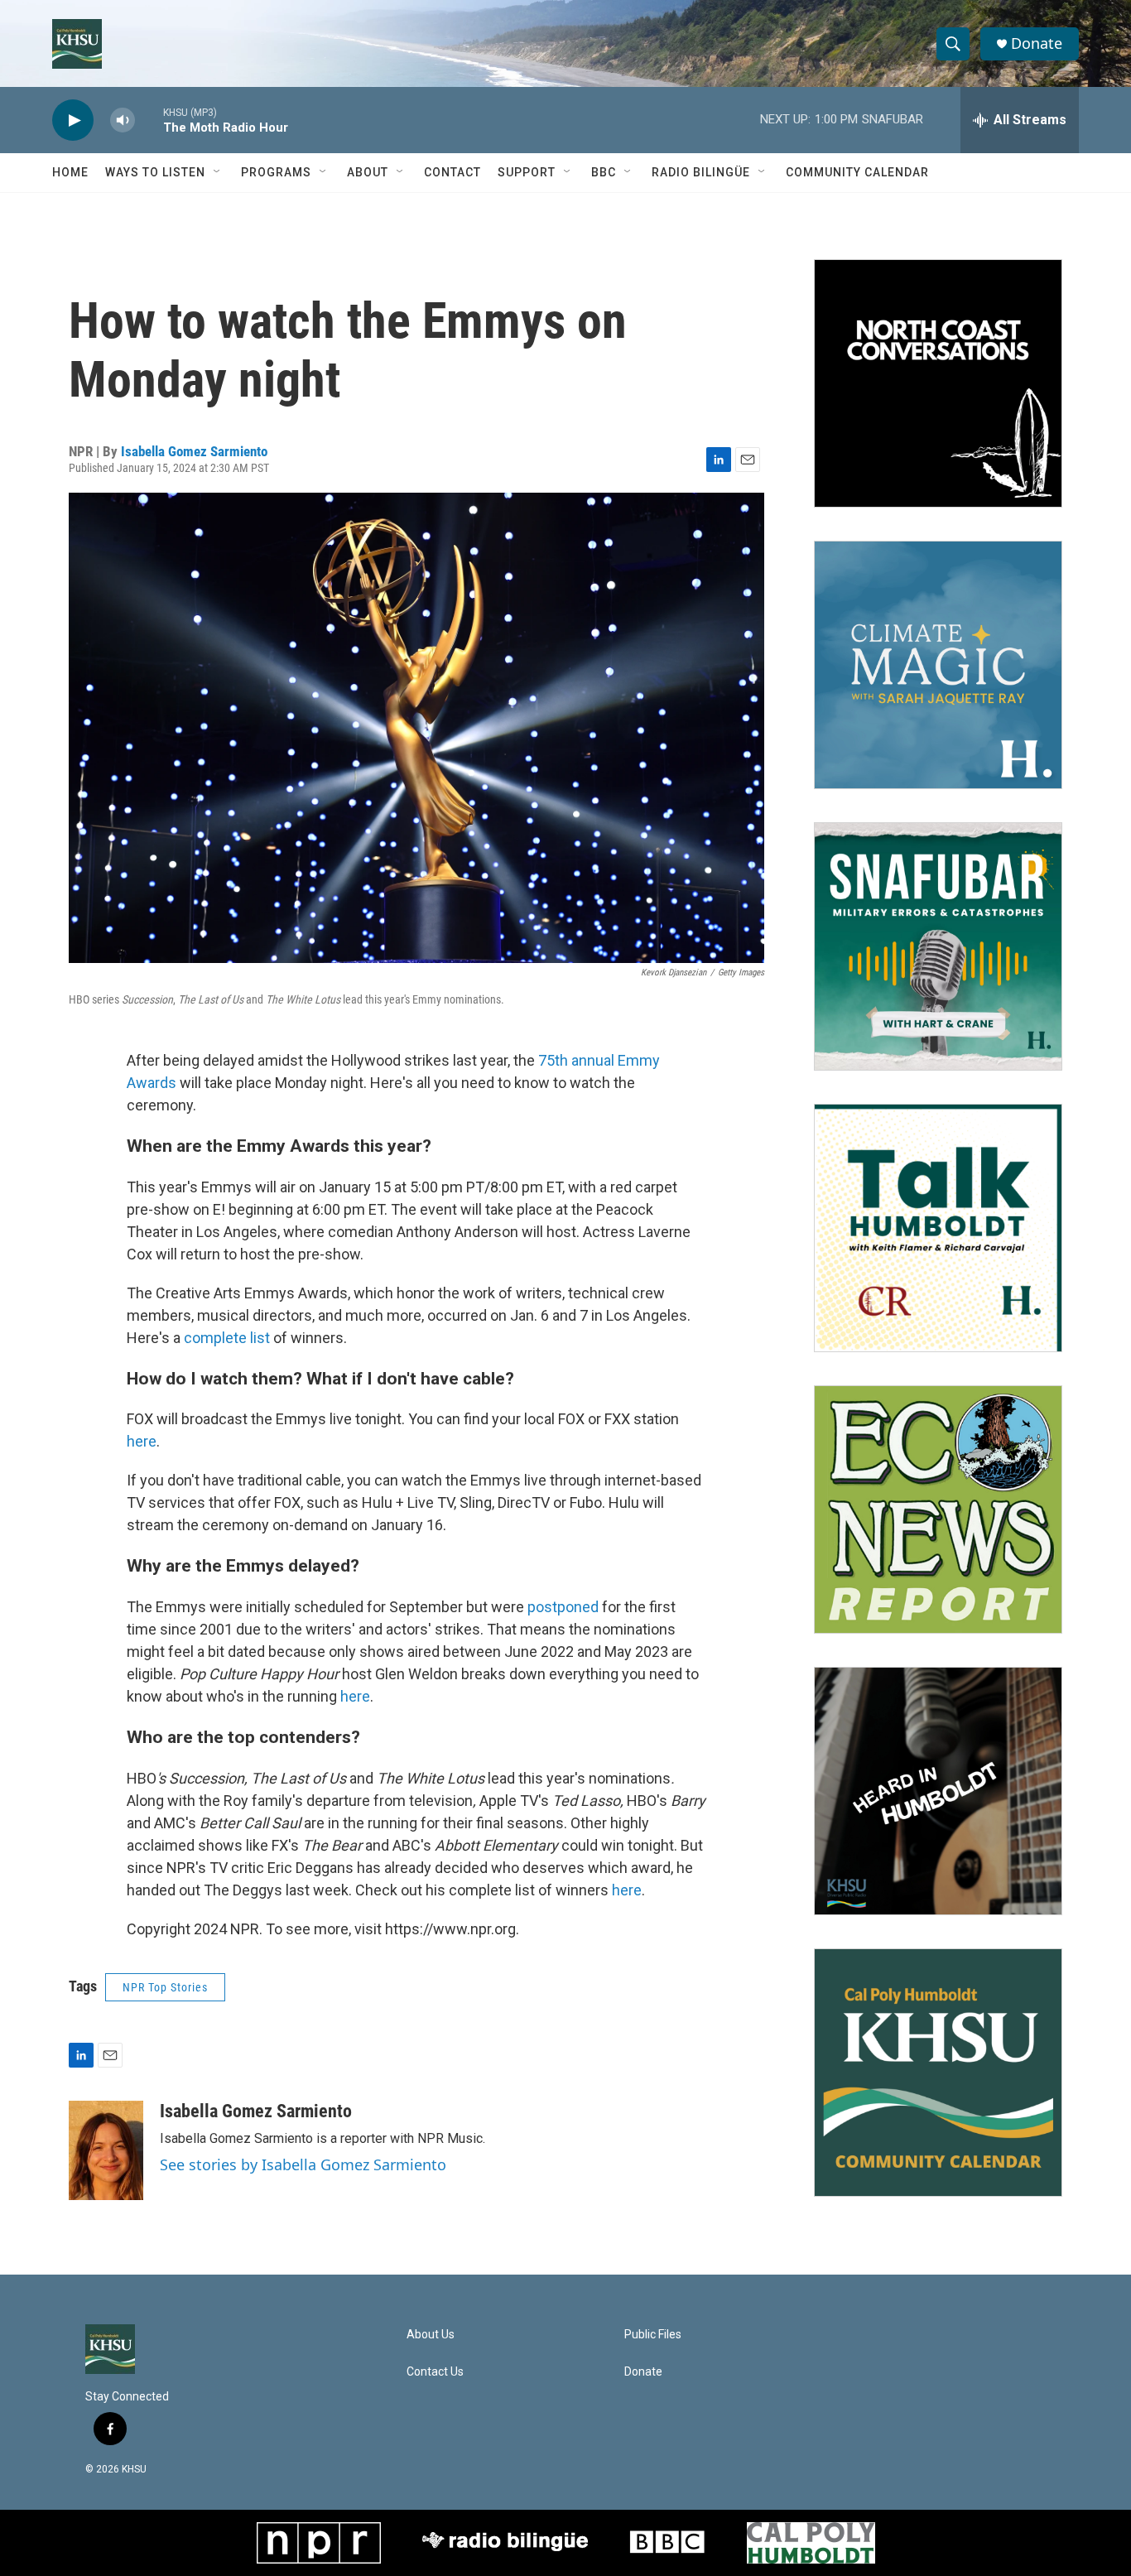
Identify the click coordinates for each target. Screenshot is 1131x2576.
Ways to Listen (155, 172)
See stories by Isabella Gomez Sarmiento (303, 2164)
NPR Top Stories (165, 1987)
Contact (452, 172)
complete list (227, 1338)
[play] (73, 120)
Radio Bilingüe (701, 172)
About (368, 172)
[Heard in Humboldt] (938, 1791)
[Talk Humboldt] (938, 1228)
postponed (563, 1607)
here (142, 1441)
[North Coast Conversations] (938, 383)
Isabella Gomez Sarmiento (194, 451)
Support (527, 172)
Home (70, 172)
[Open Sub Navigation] (218, 172)
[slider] (149, 120)
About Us (431, 2335)
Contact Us (435, 2372)
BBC (604, 172)
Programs (276, 172)
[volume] (123, 120)
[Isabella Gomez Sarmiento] (106, 2150)
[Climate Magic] (938, 665)
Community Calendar (857, 172)
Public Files (653, 2335)
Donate (1037, 43)
